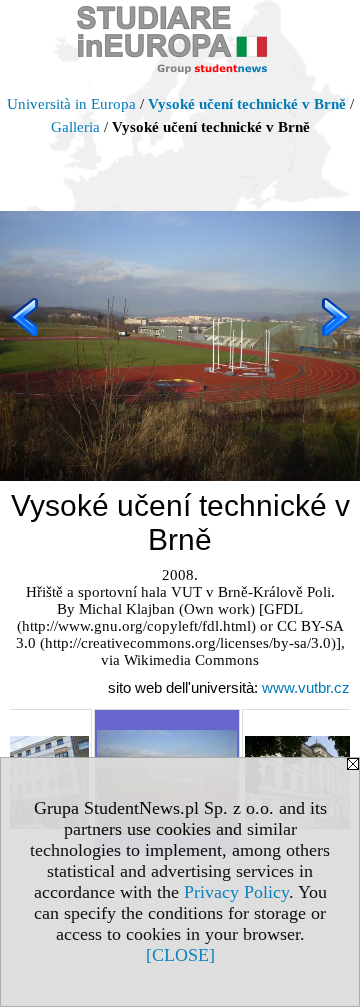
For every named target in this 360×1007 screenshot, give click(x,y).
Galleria (75, 127)
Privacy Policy (236, 892)
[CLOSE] (180, 955)
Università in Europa (71, 104)
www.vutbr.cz (306, 687)
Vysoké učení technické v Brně (247, 104)
